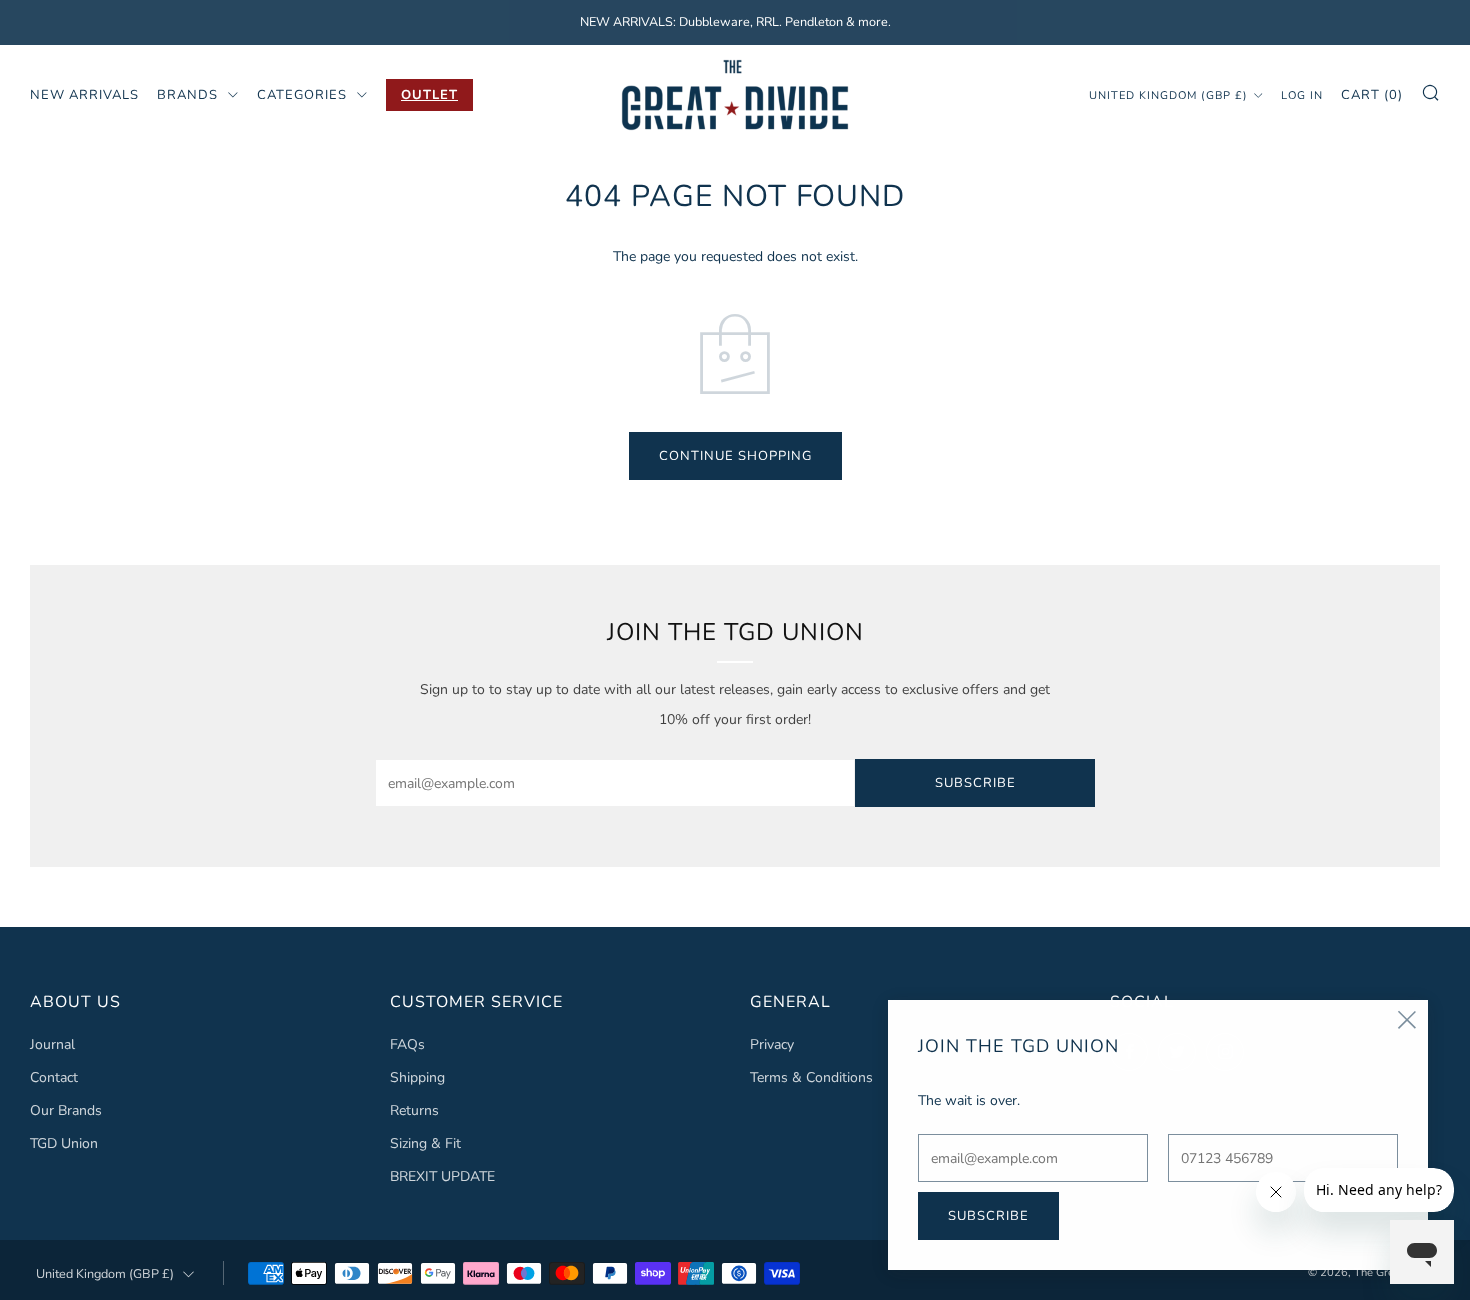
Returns (414, 1110)
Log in (1302, 94)
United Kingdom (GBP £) (1168, 94)
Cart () (1372, 94)
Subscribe (975, 783)
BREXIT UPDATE (442, 1176)
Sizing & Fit (425, 1143)
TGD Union (64, 1143)
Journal (52, 1044)
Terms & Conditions (811, 1077)
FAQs (407, 1044)
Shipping (417, 1077)
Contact (54, 1077)
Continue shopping (735, 456)
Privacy (772, 1044)
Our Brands (66, 1110)
